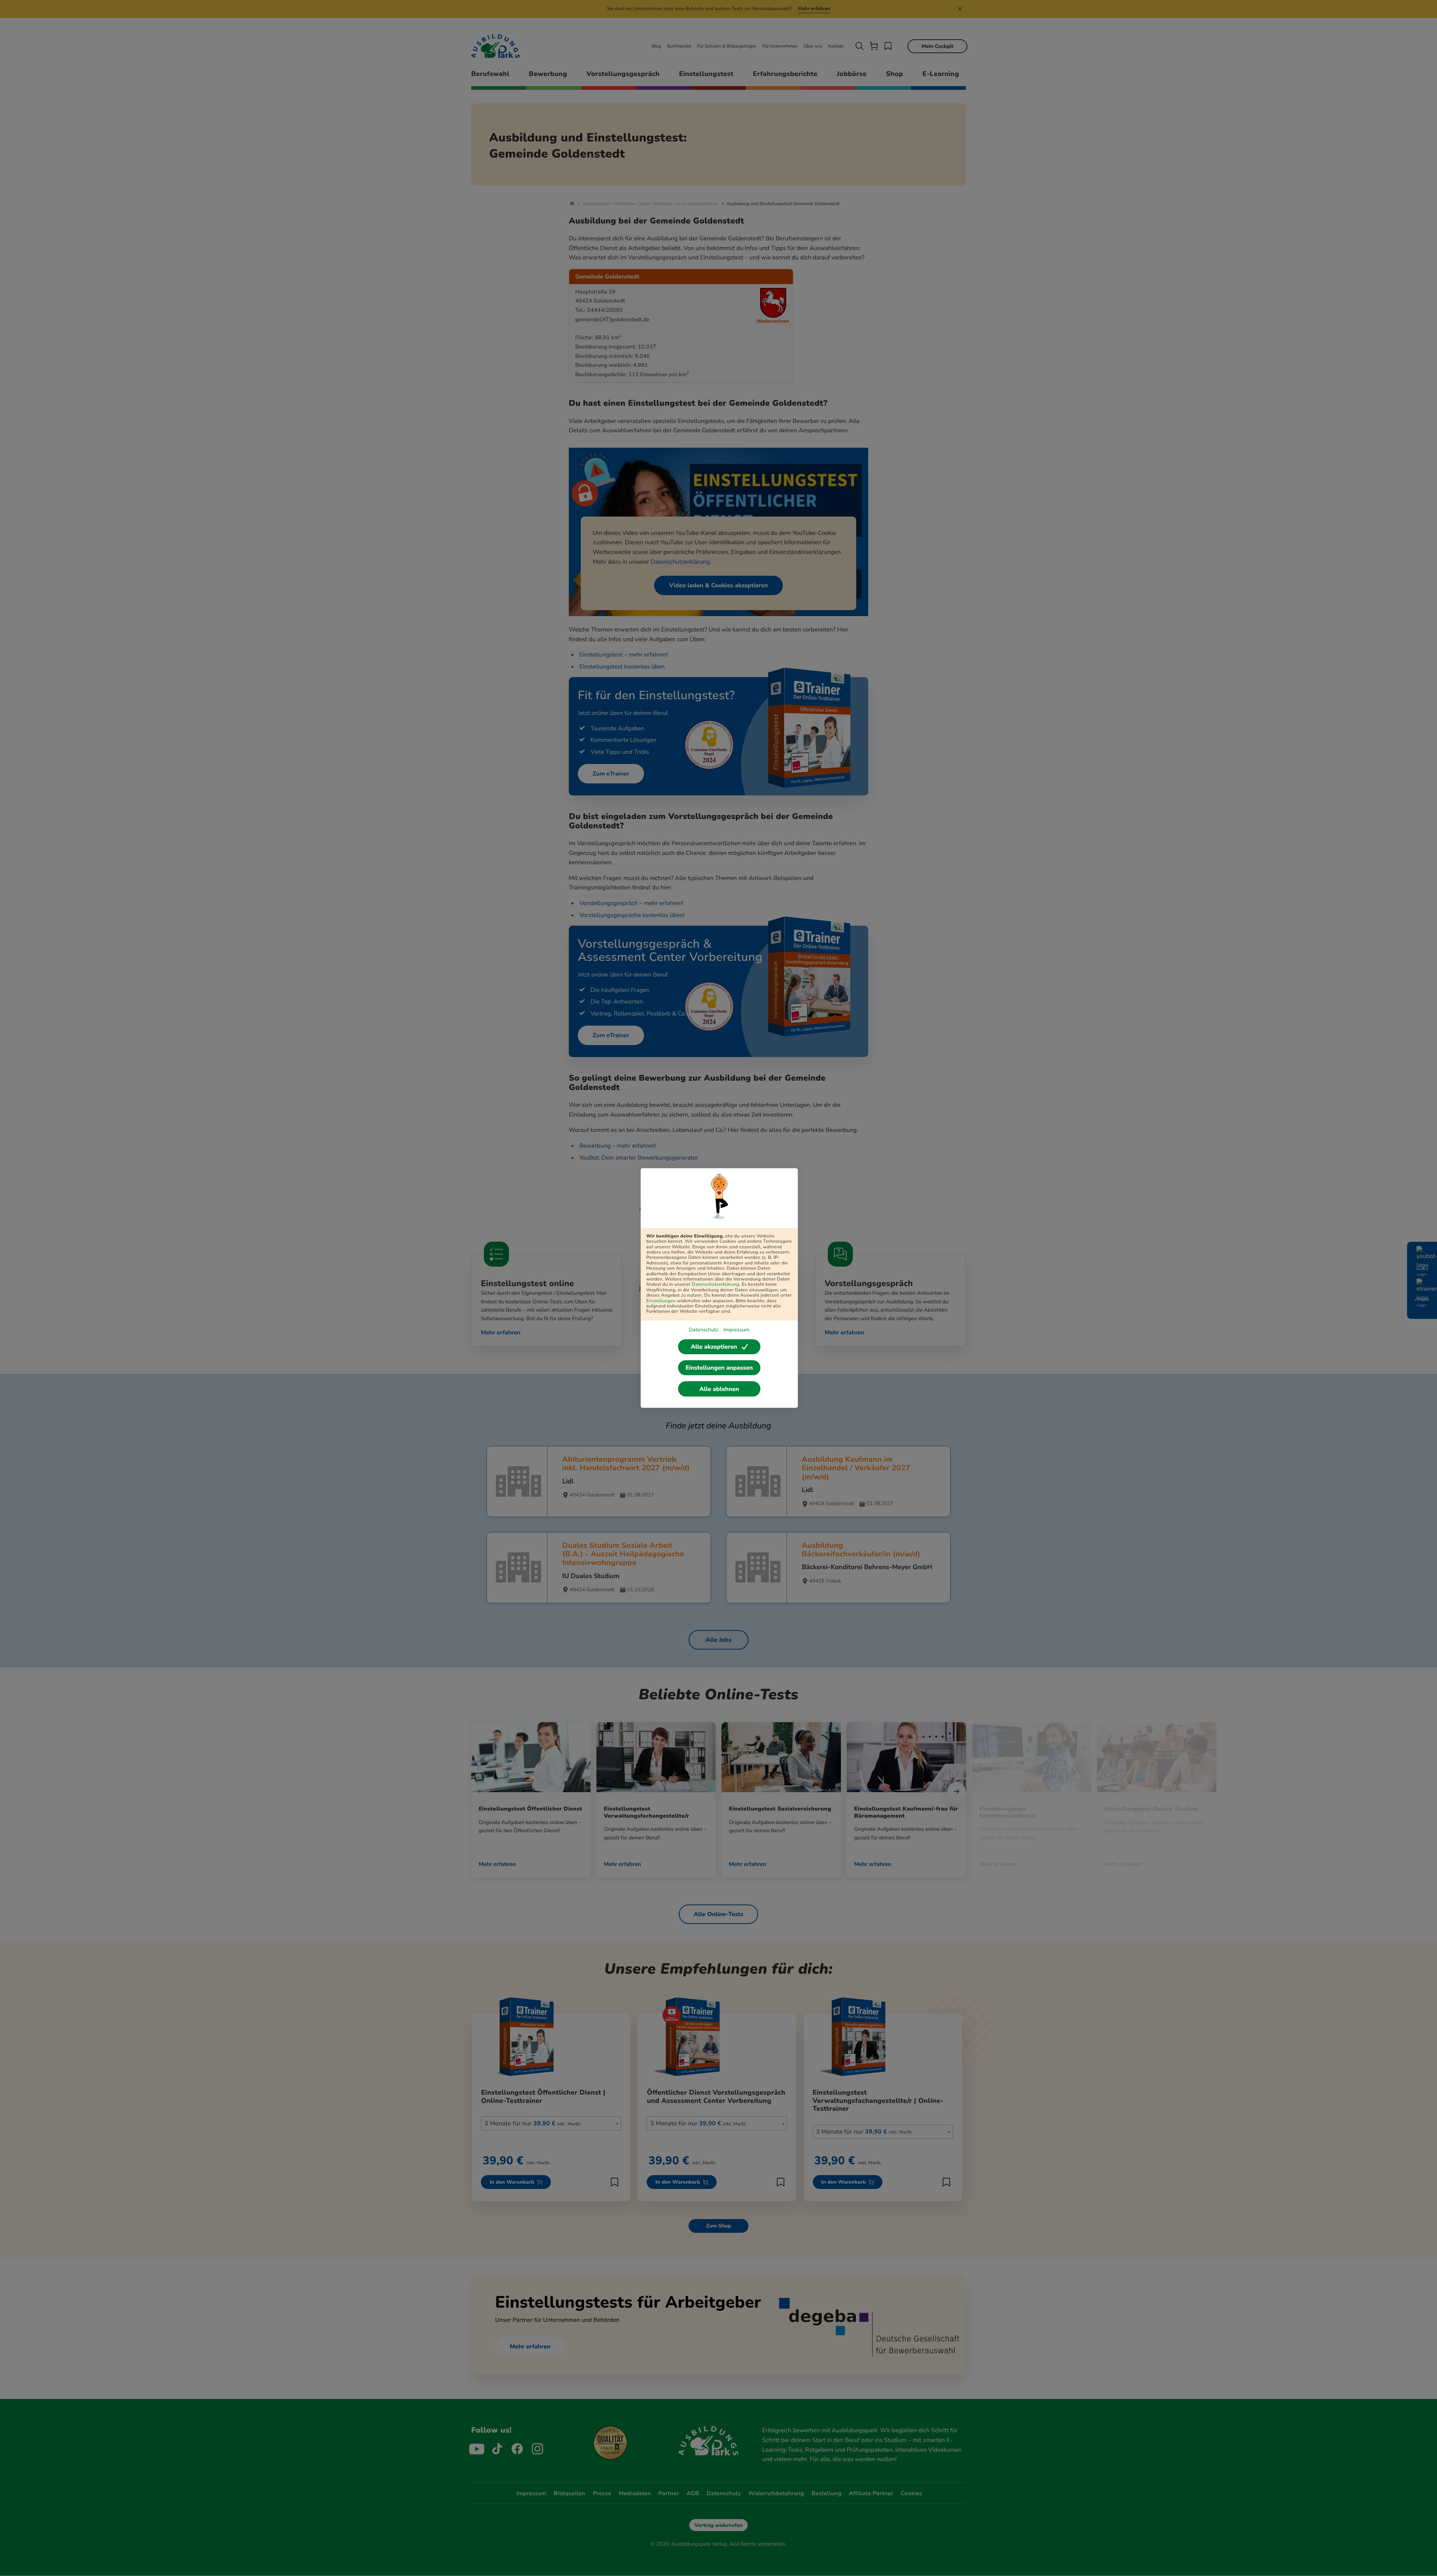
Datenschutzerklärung (716, 1285)
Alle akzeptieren (714, 1347)
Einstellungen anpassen (719, 1368)
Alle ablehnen (719, 1389)
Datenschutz (704, 1330)
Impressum (736, 1330)
